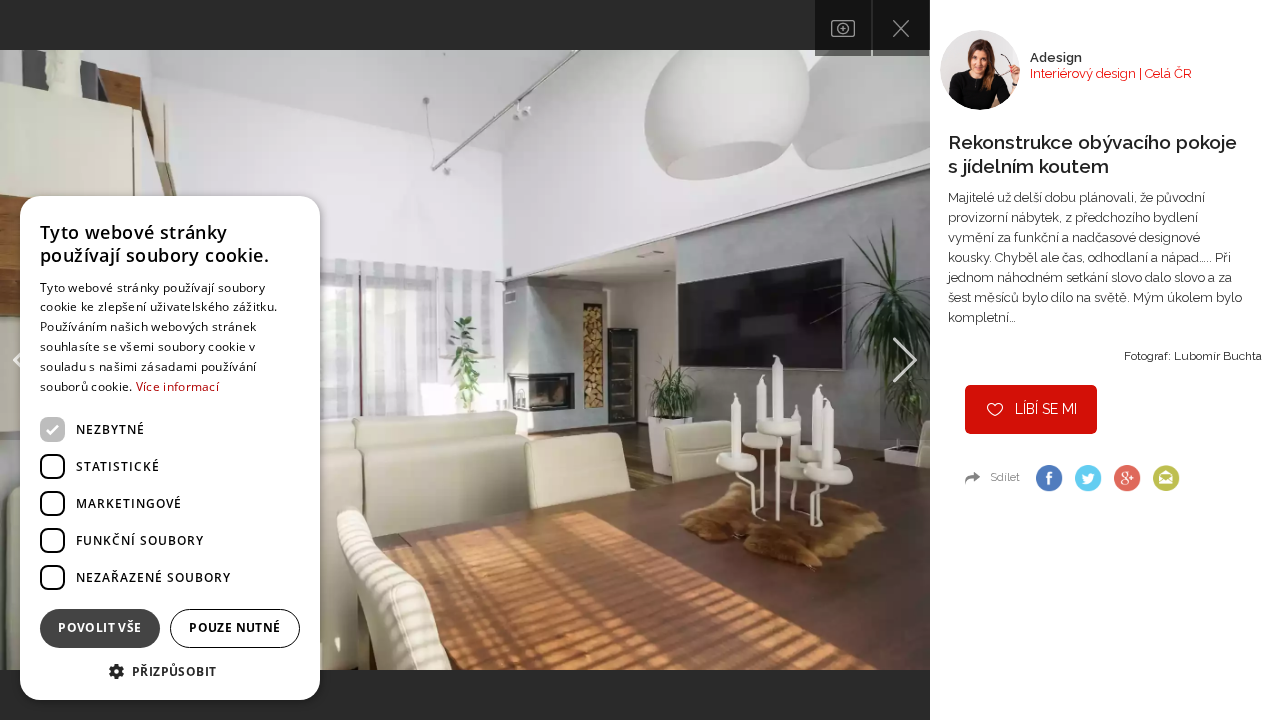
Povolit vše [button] (99, 627)
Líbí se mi (1046, 409)
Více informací (177, 386)
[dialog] (170, 448)
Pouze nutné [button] (234, 627)
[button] (170, 670)
